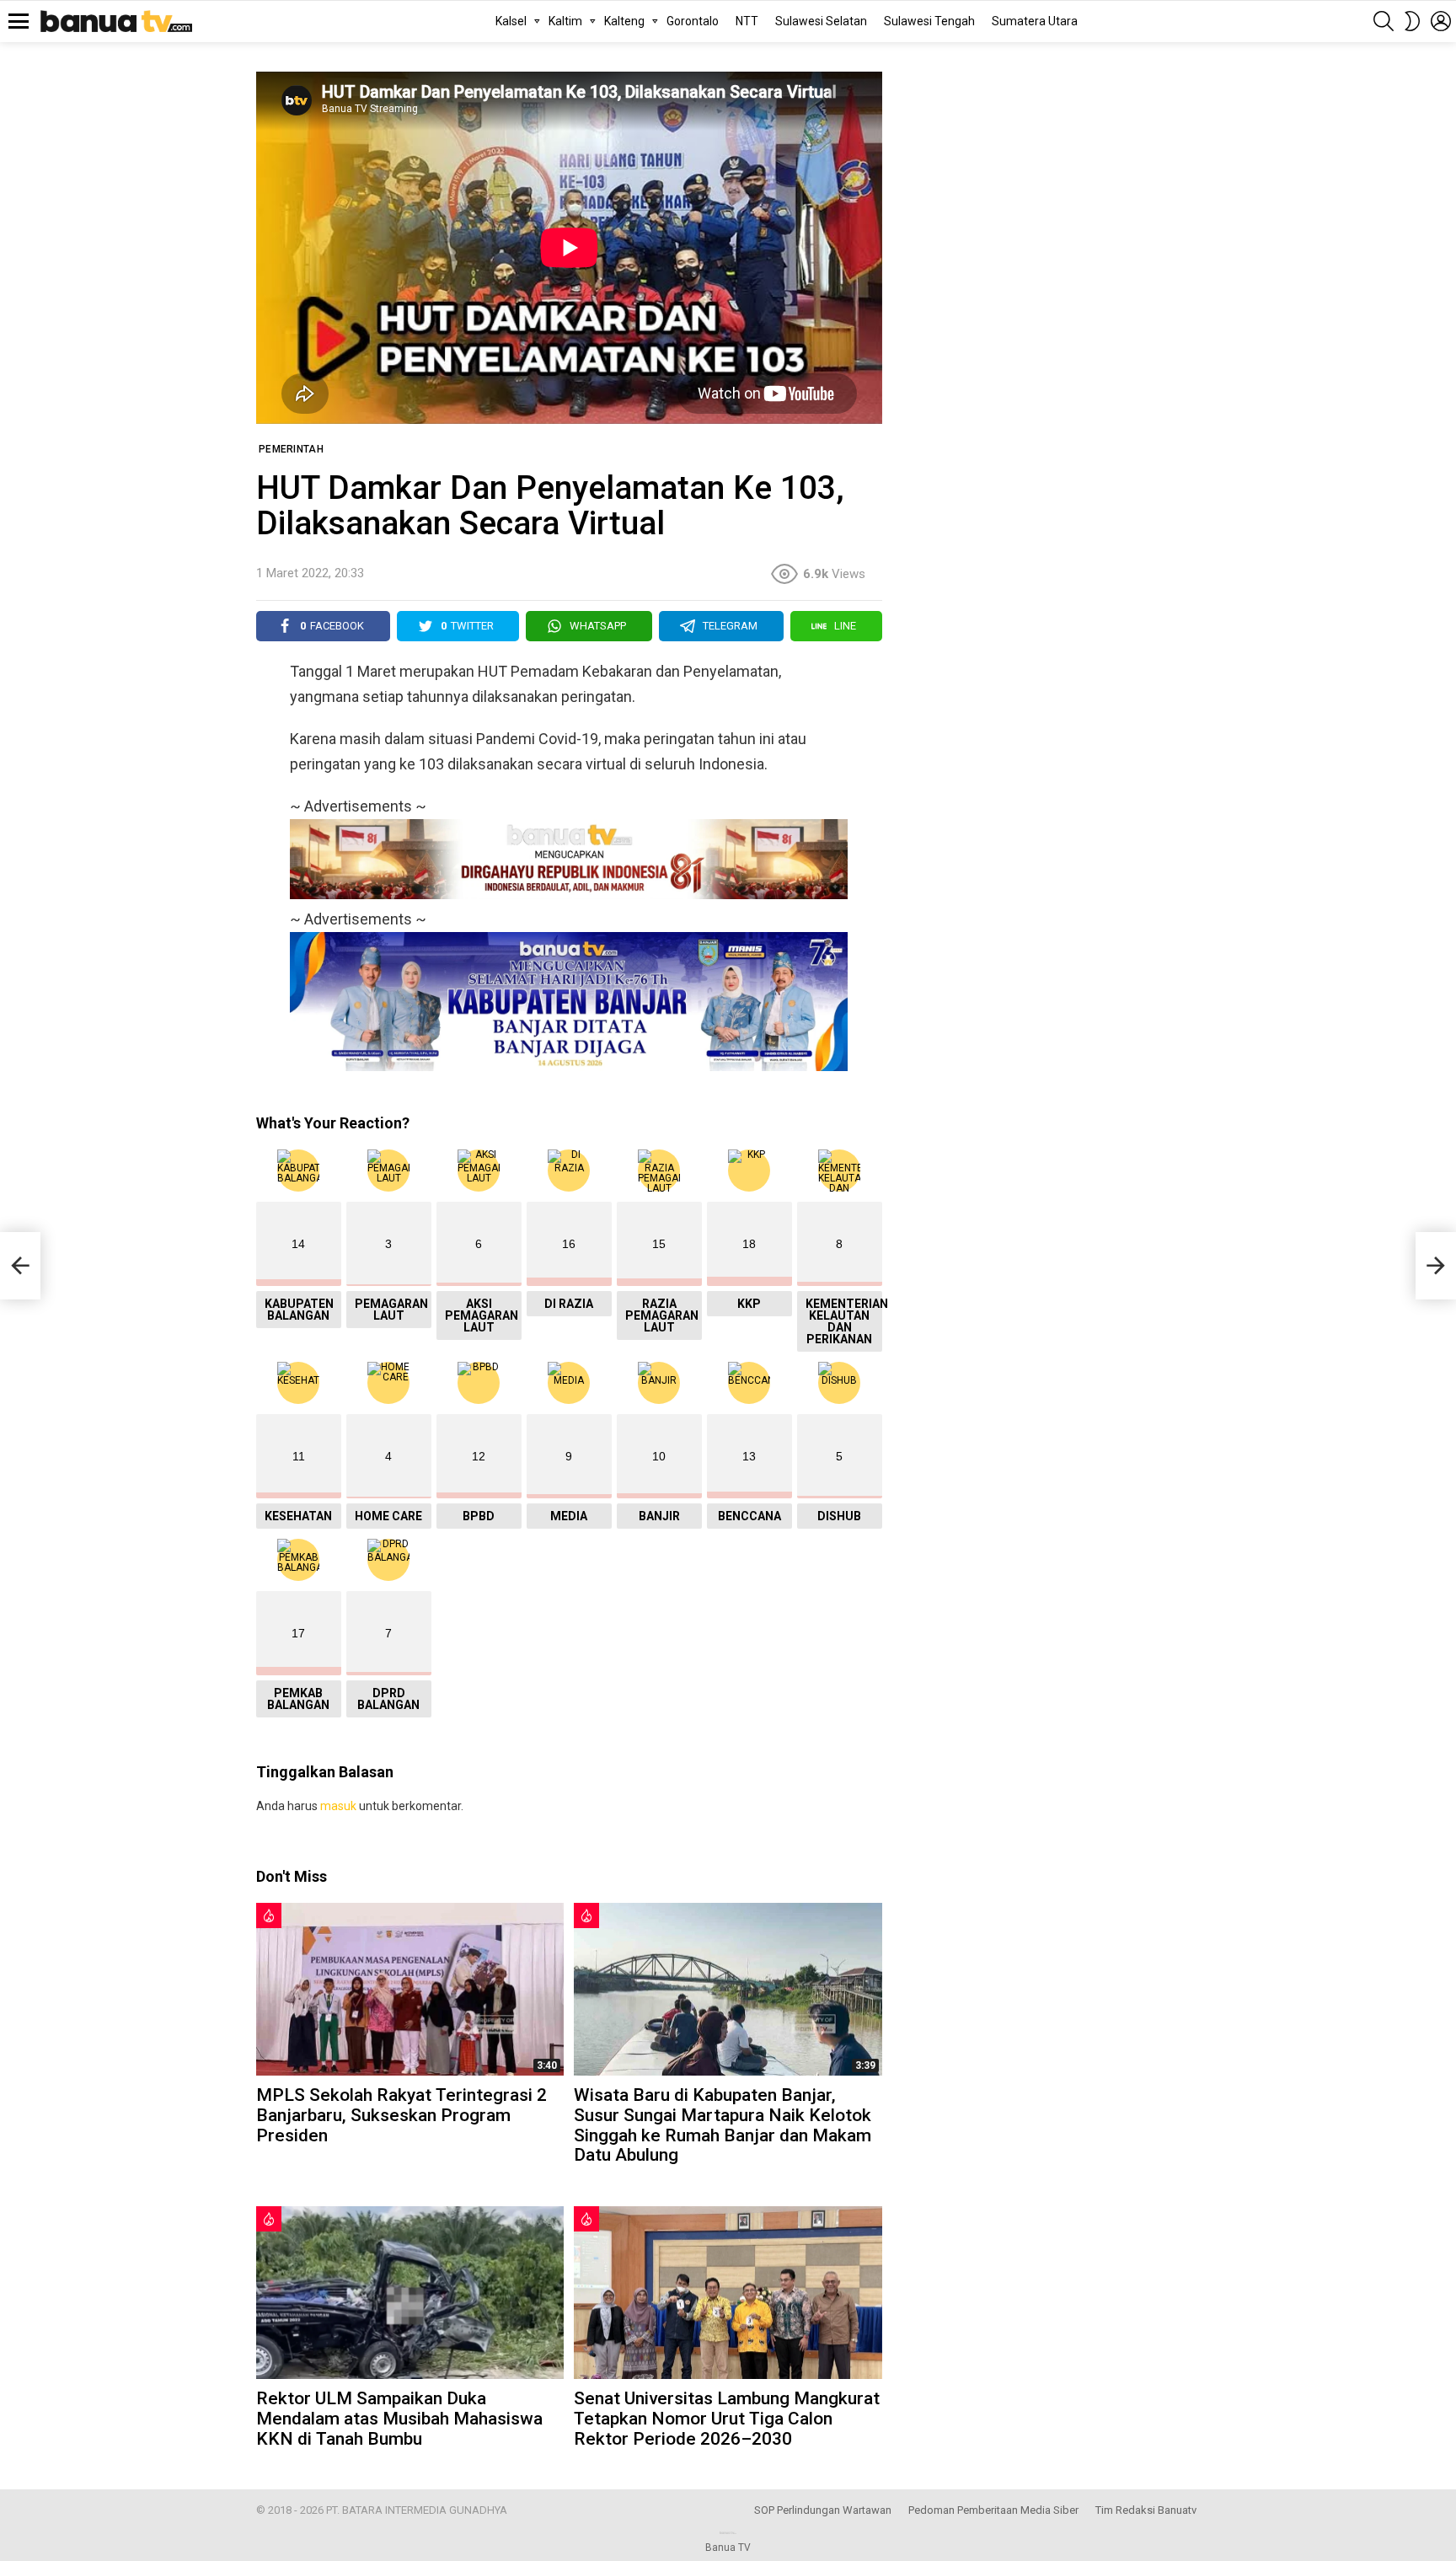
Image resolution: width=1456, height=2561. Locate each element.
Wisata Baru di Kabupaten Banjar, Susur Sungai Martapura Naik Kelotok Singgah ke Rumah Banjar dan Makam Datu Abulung (723, 2125)
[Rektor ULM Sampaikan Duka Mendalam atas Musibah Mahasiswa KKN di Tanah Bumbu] (410, 2293)
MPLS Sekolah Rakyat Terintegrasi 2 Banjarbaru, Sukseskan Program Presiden (401, 2115)
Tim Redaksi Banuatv (1146, 2510)
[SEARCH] (1384, 21)
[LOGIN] (1441, 21)
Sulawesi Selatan (821, 21)
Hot (269, 1915)
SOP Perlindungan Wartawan (823, 2510)
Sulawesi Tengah (929, 21)
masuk (338, 1806)
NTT (747, 21)
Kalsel (511, 21)
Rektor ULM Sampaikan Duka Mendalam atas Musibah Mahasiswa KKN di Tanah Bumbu (399, 2418)
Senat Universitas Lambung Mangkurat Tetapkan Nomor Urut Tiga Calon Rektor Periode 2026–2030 (727, 2418)
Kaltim (565, 21)
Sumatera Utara (1035, 21)
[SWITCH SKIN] (1412, 21)
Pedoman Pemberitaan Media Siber (993, 2510)
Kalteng (624, 21)
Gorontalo (693, 21)
